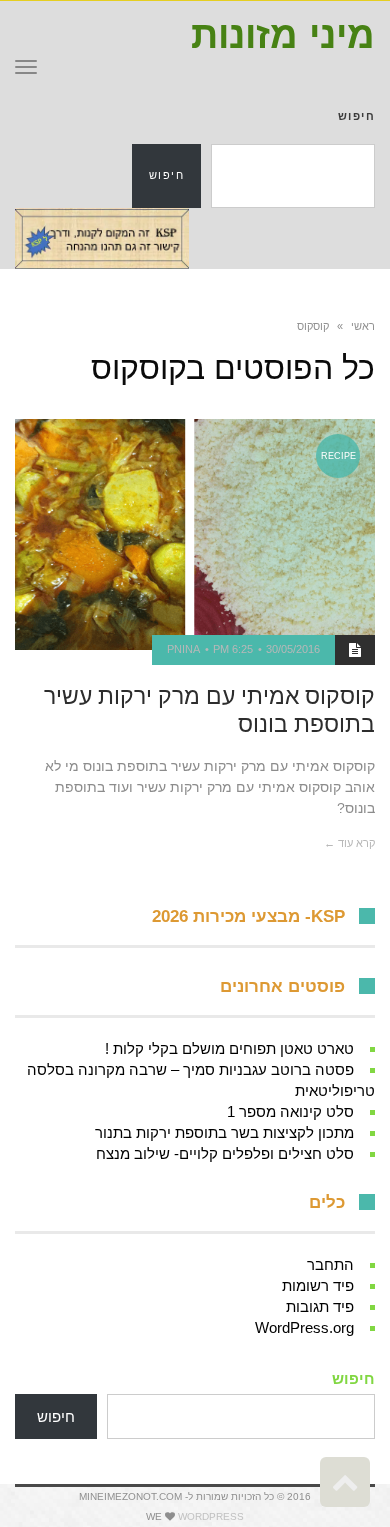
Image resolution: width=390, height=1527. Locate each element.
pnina (183, 649)
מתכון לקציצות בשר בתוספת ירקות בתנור (224, 1132)
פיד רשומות (318, 1285)
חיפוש (356, 116)
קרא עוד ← (349, 843)
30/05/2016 (293, 649)
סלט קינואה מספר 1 (290, 1111)
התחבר (330, 1264)
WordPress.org (304, 1327)
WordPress (211, 1516)
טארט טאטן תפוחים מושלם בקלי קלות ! (229, 1048)
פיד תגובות (320, 1306)
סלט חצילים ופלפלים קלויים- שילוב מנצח (225, 1153)
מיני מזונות (283, 35)
